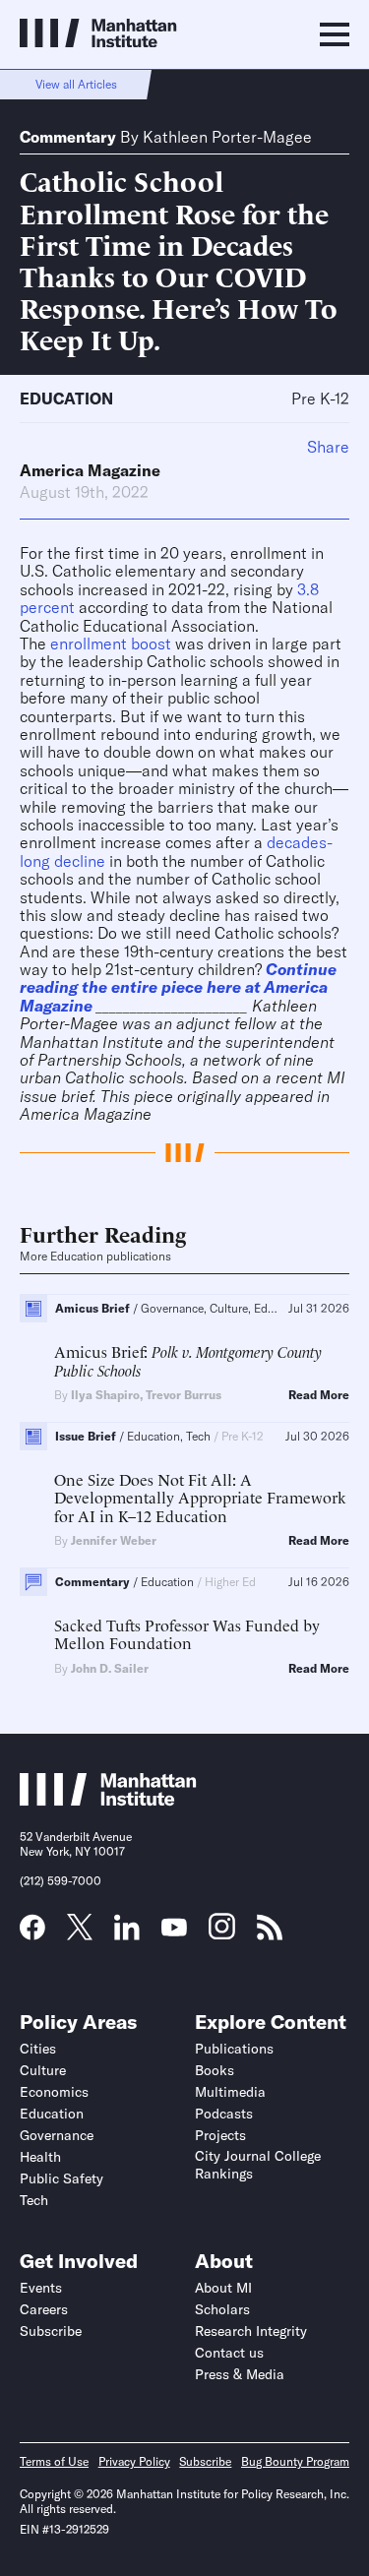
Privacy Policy (134, 2461)
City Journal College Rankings (258, 2165)
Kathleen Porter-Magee (227, 137)
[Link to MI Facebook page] (32, 1933)
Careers (44, 2309)
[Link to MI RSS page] (270, 1933)
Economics (54, 2092)
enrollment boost (111, 644)
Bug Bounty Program (295, 2461)
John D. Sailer (110, 1668)
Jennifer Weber (114, 1540)
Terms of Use (54, 2461)
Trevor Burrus (184, 1395)
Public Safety (61, 2178)
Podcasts (224, 2114)
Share (328, 447)
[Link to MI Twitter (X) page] (80, 1933)
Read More (319, 1395)
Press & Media (240, 2374)
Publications (234, 2049)
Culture (43, 2070)
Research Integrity (251, 2331)
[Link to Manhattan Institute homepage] (108, 1801)
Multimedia (230, 2092)
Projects (220, 2135)
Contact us (229, 2353)
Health (40, 2157)
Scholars (222, 2309)
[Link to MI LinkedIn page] (127, 1933)
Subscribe (51, 2331)
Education (66, 399)
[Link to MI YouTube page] (174, 1930)
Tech (34, 2200)
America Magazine (90, 470)
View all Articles (76, 84)
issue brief (56, 1096)
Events (41, 2288)
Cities (38, 2049)
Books (215, 2070)
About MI (223, 2288)
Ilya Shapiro (105, 1395)
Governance (57, 2135)
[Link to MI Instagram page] (222, 1933)
